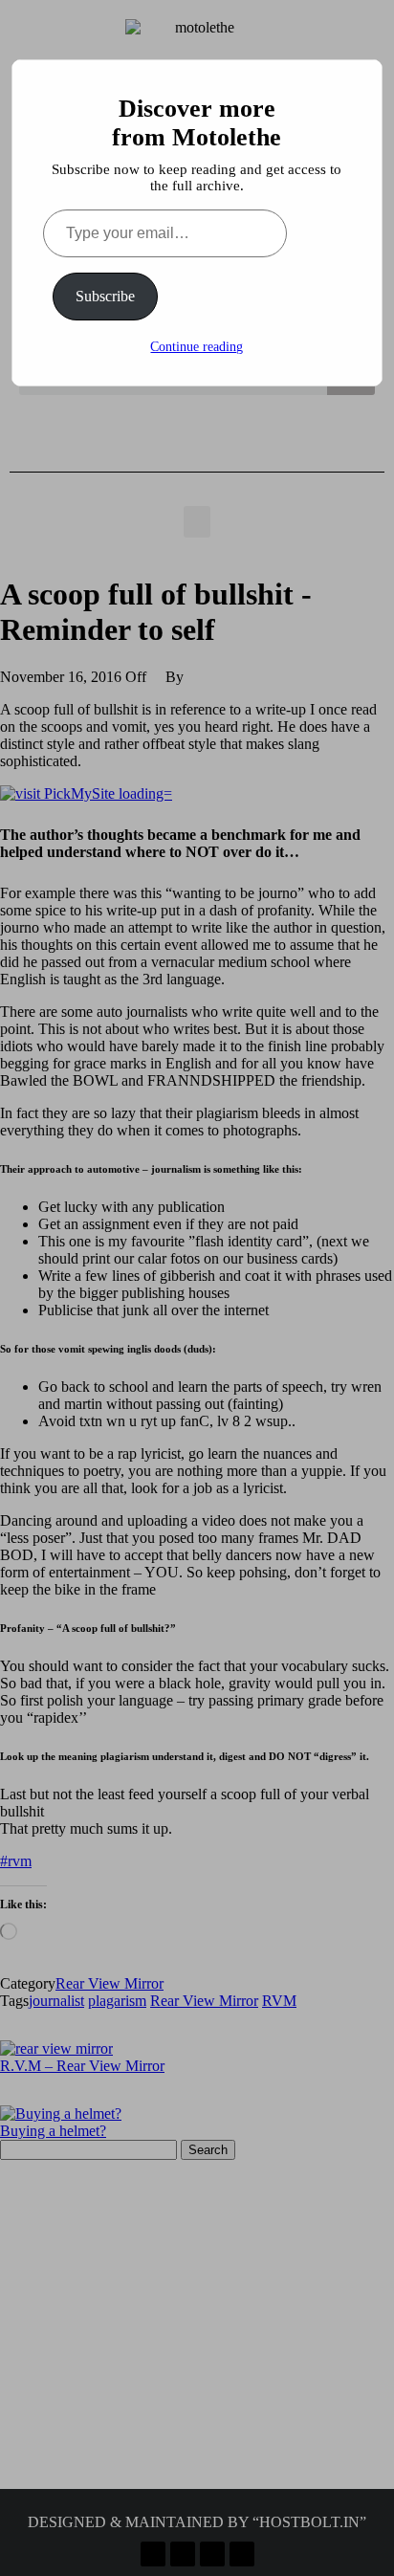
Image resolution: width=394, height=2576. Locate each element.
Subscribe (105, 296)
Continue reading (197, 347)
